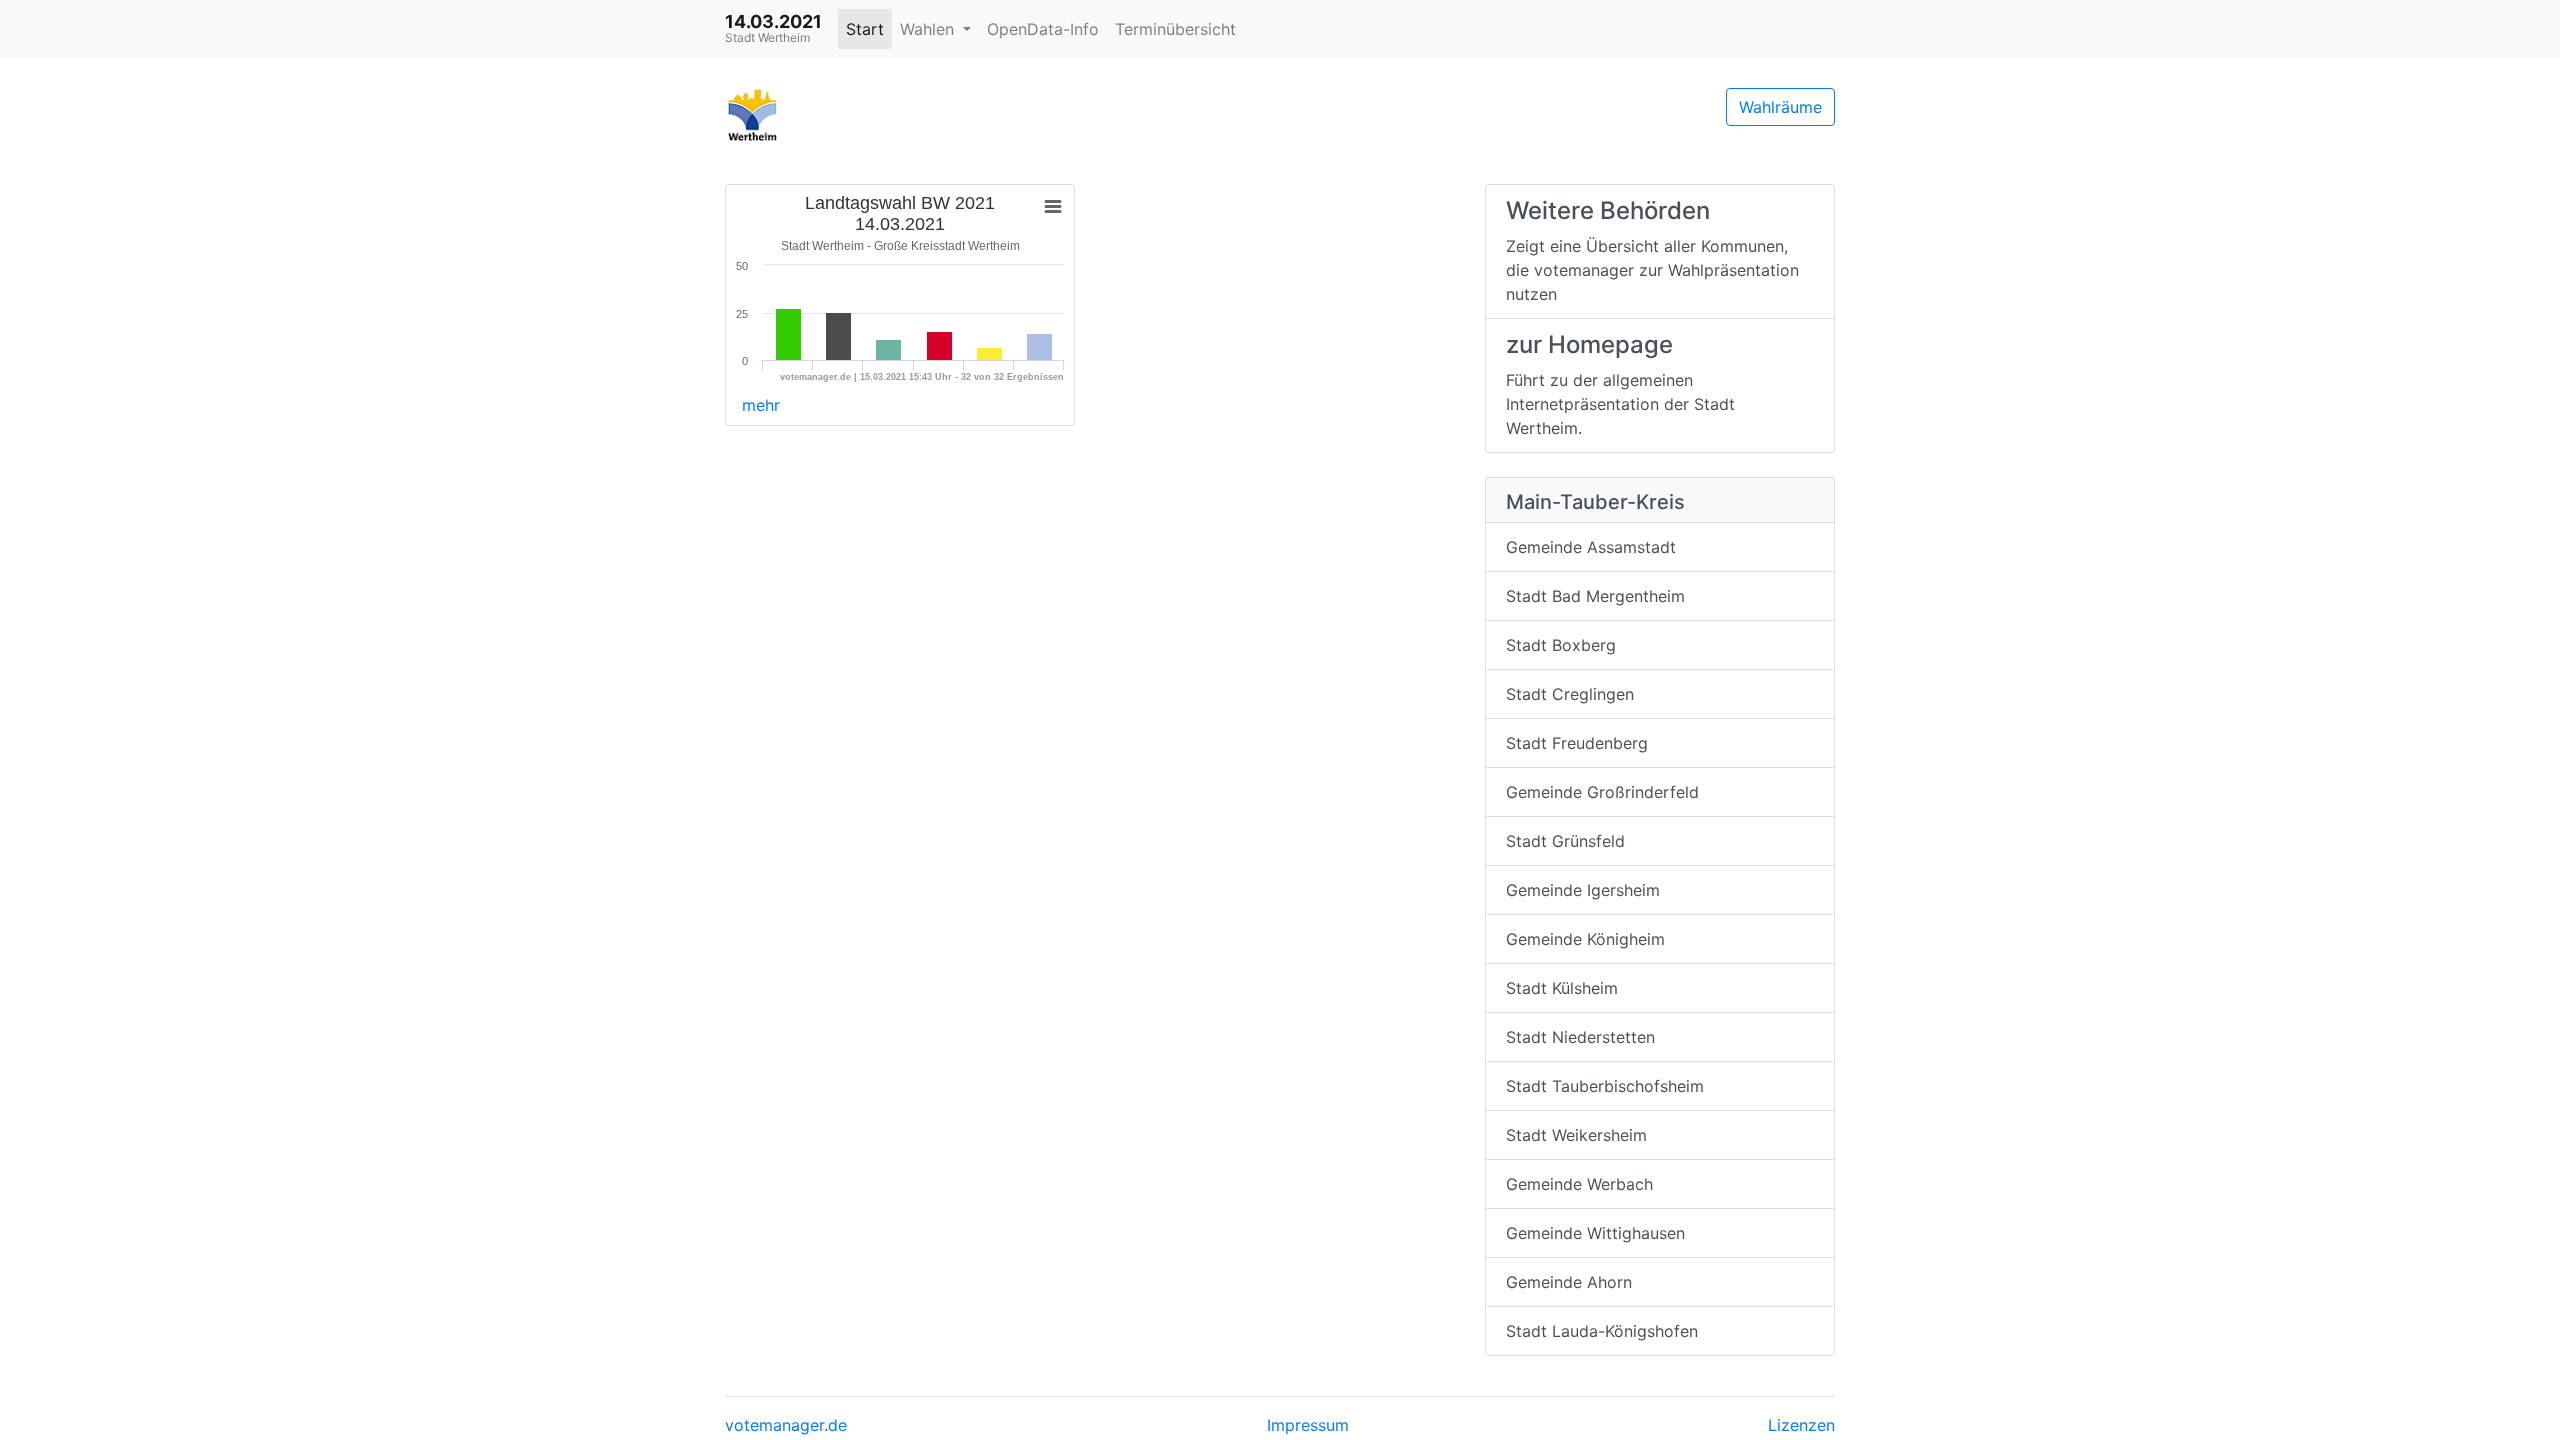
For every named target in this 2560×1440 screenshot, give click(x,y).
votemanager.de (786, 1425)
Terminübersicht (1175, 29)
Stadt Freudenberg (1577, 743)
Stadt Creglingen (1570, 694)
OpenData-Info (1043, 29)
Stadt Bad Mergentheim (1595, 596)
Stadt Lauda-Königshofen (1602, 1331)
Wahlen (929, 29)
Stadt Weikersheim (1576, 1135)
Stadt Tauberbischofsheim (1605, 1086)
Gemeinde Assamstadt (1591, 547)
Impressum (1308, 1425)
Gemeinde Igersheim (1583, 890)
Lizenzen (1801, 1425)
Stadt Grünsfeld (1565, 841)
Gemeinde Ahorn (1569, 1282)
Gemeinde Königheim (1585, 939)
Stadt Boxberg (1561, 645)
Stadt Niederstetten (1580, 1037)
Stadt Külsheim (1562, 988)
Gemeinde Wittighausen (1595, 1233)
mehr (761, 405)
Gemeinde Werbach (1579, 1184)
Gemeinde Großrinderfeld (1602, 792)
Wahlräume (1780, 107)
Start (865, 29)
